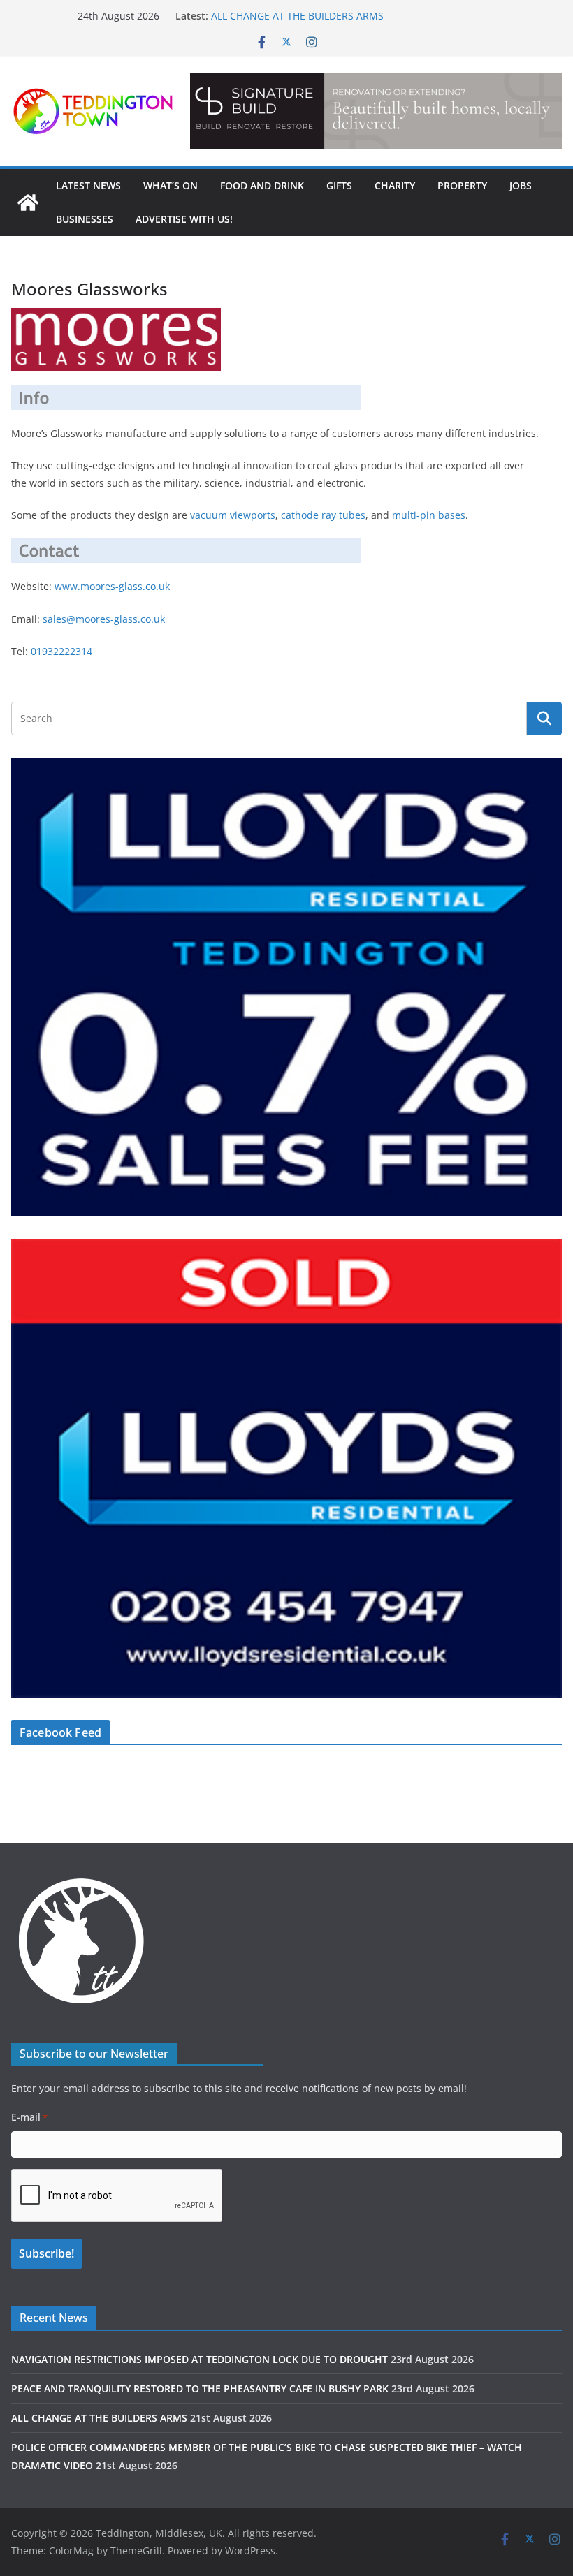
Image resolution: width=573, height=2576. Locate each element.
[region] (376, 111)
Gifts (339, 185)
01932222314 (61, 651)
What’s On (171, 185)
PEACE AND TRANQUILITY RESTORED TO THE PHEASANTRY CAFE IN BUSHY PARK (200, 2389)
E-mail (29, 2117)
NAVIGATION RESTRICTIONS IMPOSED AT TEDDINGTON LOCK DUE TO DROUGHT (200, 2359)
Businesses (85, 219)
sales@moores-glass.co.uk (104, 619)
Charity (395, 185)
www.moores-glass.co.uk (112, 586)
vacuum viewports (233, 515)
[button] (376, 111)
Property (462, 185)
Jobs (521, 185)
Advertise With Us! (184, 219)
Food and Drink (262, 185)
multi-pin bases (429, 515)
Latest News (88, 185)
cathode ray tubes (323, 515)
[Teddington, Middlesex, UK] (28, 203)
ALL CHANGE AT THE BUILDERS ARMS (297, 16)
